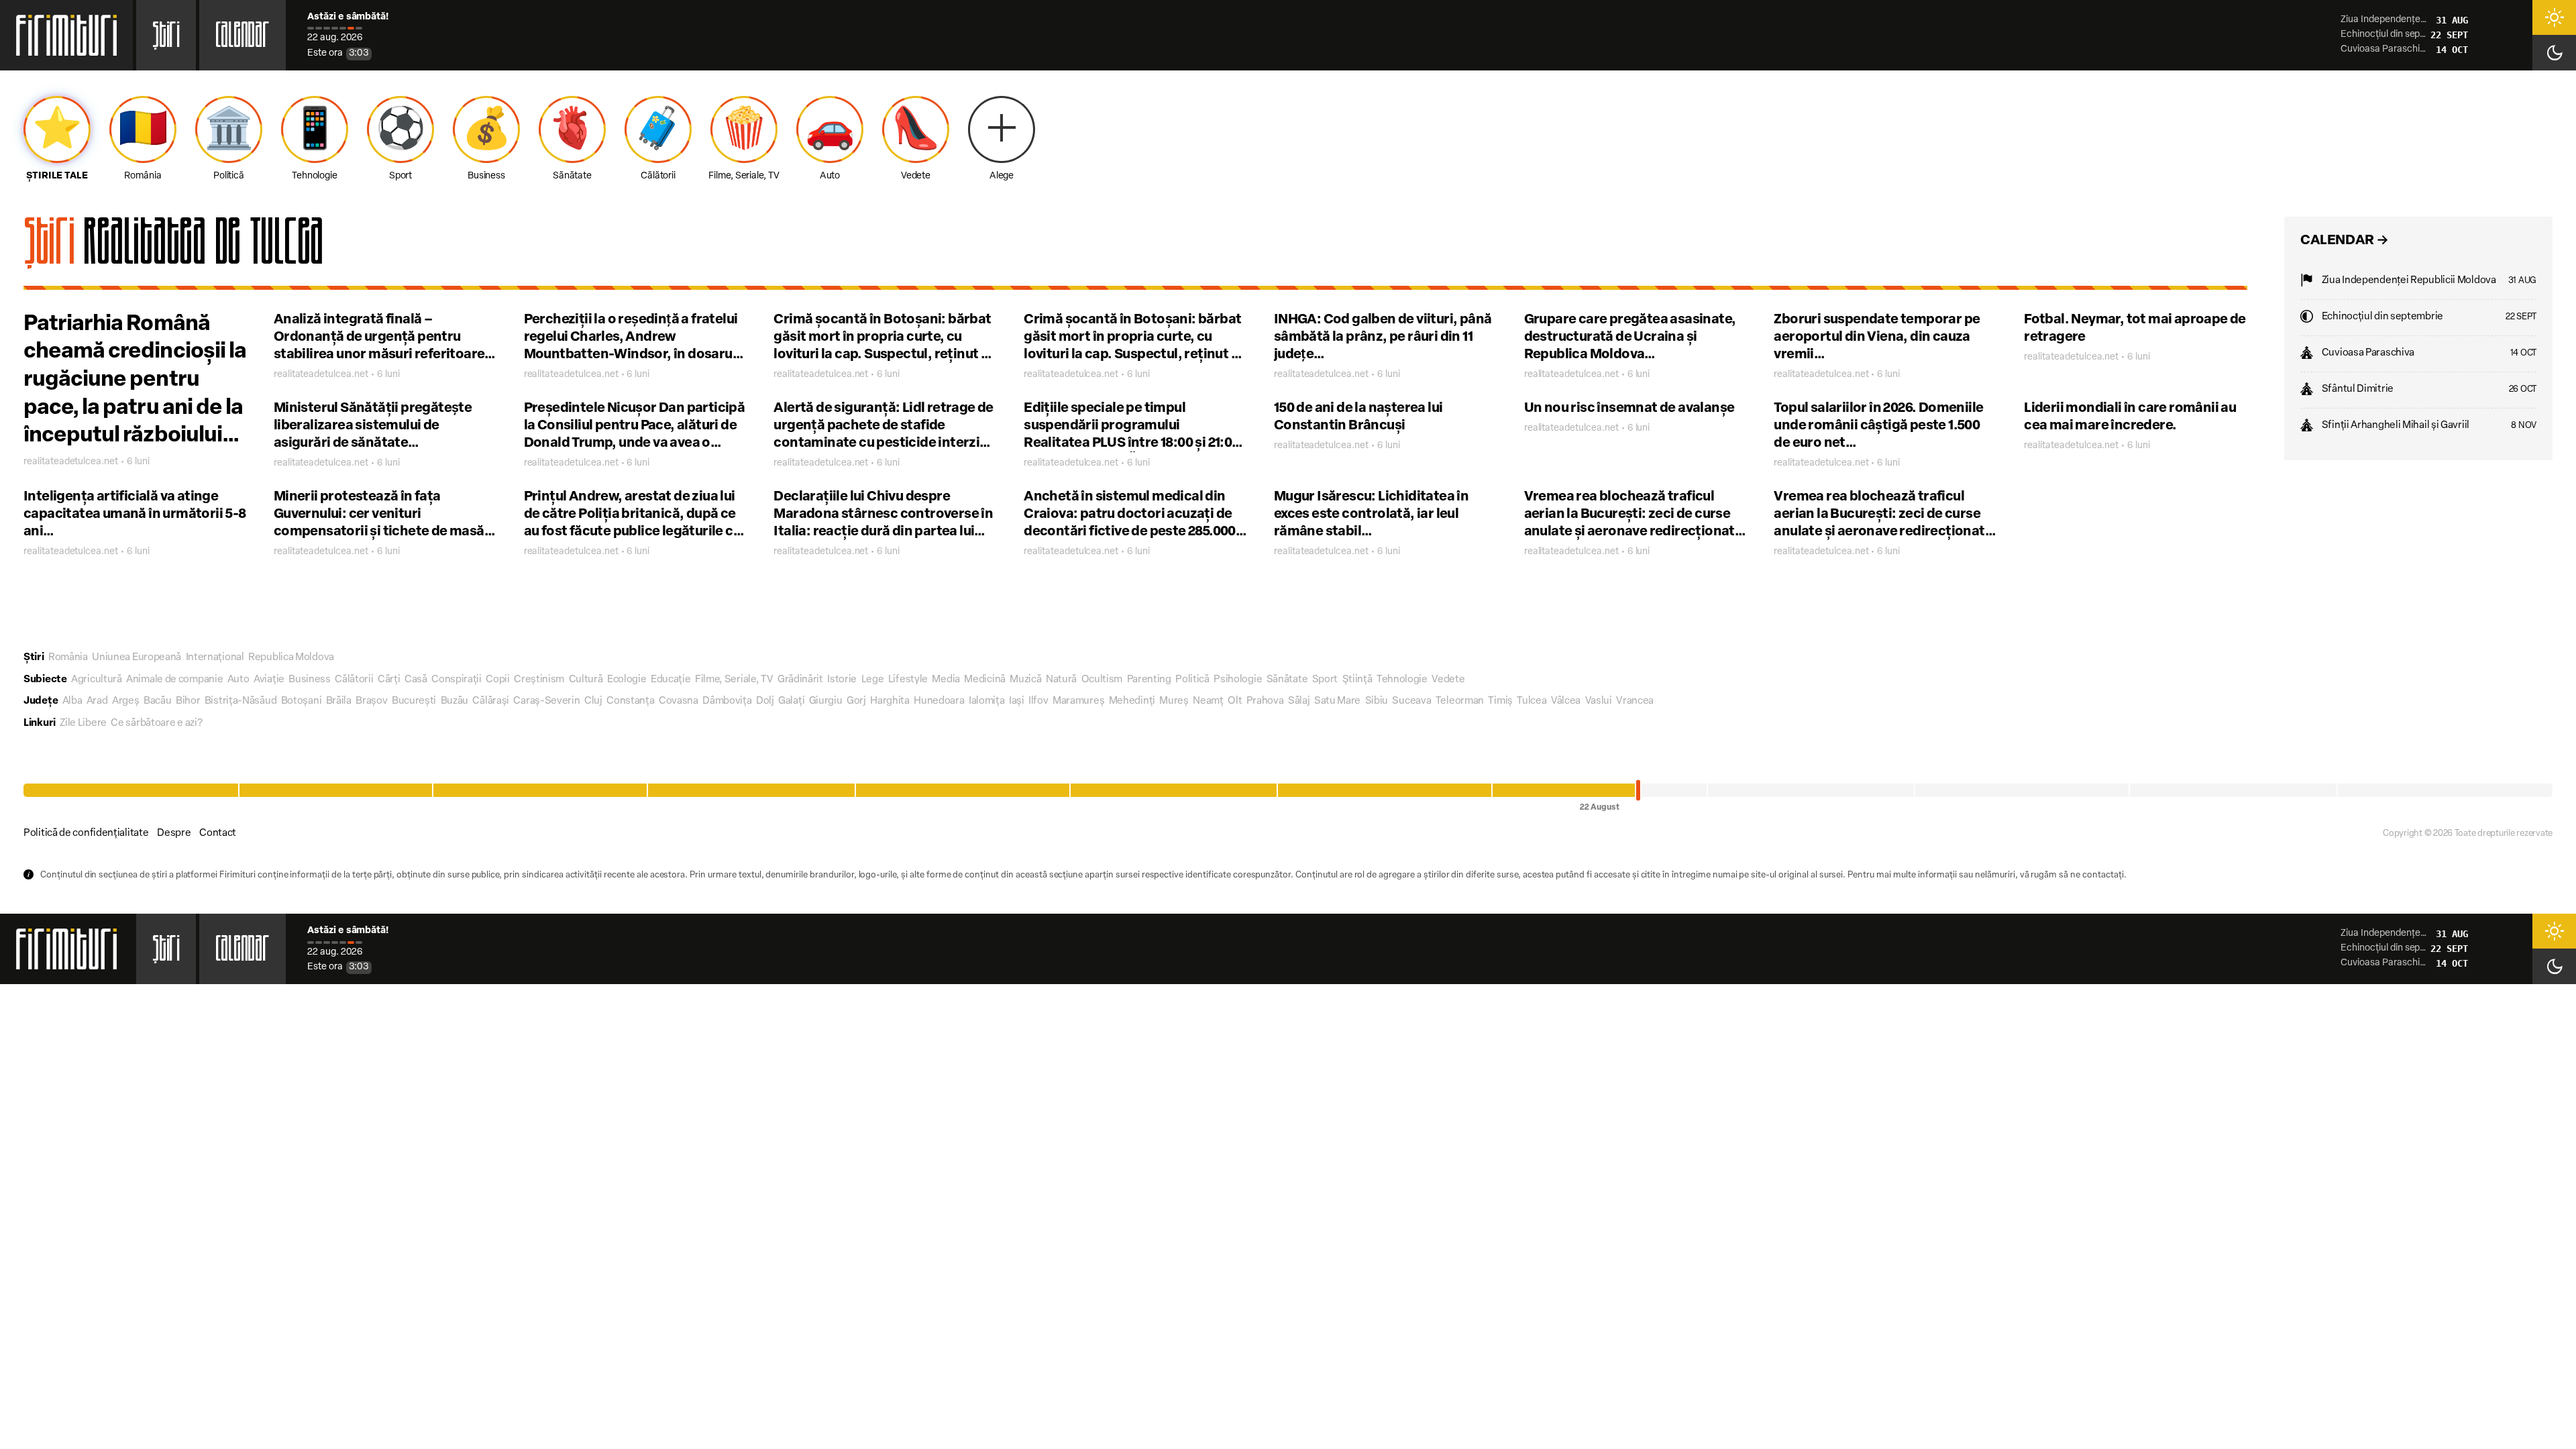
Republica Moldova (291, 658)
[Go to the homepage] (66, 35)
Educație (671, 680)
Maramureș (1078, 701)
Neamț (1208, 701)
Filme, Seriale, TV (734, 680)
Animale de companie (174, 680)
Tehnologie (1402, 680)
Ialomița (987, 701)
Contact (218, 834)
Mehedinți (1132, 701)
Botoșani (302, 701)
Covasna (679, 701)
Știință (1357, 680)
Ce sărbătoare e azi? (156, 723)
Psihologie (1238, 680)
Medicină (985, 680)
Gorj (856, 701)
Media (946, 680)
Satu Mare (1337, 701)
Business (310, 680)
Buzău (455, 701)
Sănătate (1287, 680)
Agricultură (97, 680)
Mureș (1174, 701)
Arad (97, 701)
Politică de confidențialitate (86, 834)
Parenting (1149, 680)
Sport (1325, 680)
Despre (174, 834)
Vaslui (1599, 701)
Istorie (842, 680)
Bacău (158, 701)
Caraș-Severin (546, 701)
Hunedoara (939, 701)
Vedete (1448, 680)
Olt (1235, 701)
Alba (72, 701)
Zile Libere (83, 723)
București (414, 701)
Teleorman (1460, 701)
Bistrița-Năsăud (241, 701)
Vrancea (1635, 701)
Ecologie (627, 680)
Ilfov (1038, 701)
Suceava (1411, 701)
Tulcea (1532, 701)
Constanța (630, 701)
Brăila (339, 701)
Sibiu (1377, 701)
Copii (498, 680)
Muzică (1025, 680)
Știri (166, 39)
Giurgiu (826, 701)
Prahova (1265, 701)
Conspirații (457, 680)
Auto (238, 680)
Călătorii (354, 680)
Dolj (765, 701)
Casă (416, 680)
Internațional (215, 658)
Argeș (126, 701)
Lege (873, 680)
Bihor (188, 701)
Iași (1017, 701)
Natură (1061, 680)
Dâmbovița (727, 701)
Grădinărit (800, 680)
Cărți (389, 680)
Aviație (269, 680)
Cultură (586, 680)
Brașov (371, 701)
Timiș (1500, 701)
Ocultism (1102, 680)
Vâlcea (1566, 701)
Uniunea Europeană (137, 658)
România (68, 658)
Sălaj (1299, 701)
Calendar (243, 39)
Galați (791, 701)
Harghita (890, 701)
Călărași (491, 701)
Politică (1192, 680)
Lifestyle (908, 680)
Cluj (593, 701)
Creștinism (539, 680)
